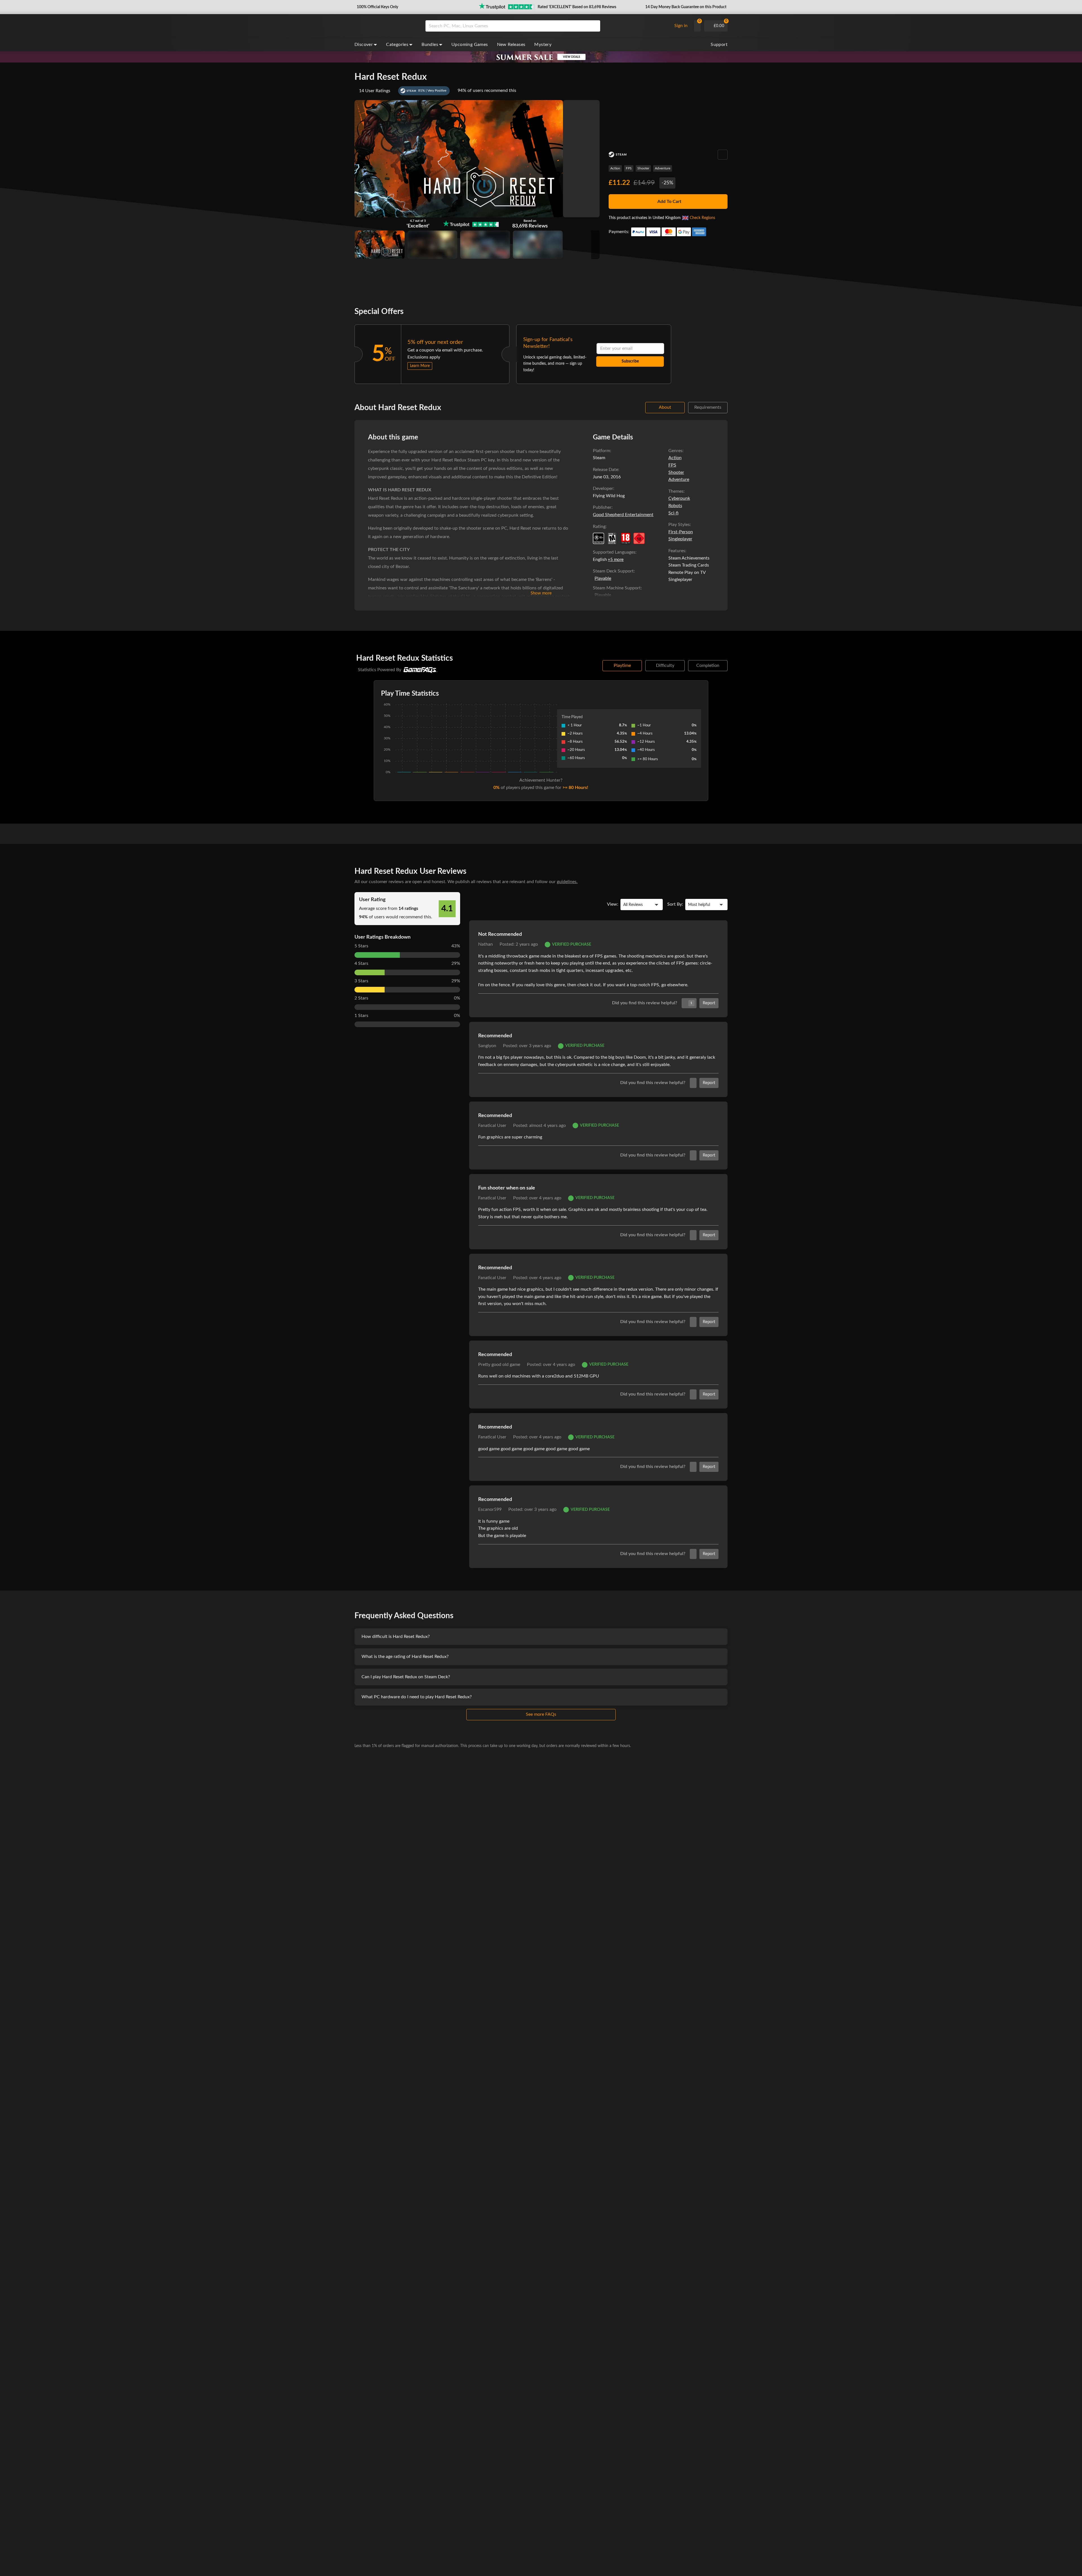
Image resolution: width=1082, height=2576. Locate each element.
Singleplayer (680, 539)
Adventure (663, 168)
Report (709, 1003)
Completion (708, 665)
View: (613, 904)
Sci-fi (673, 513)
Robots (675, 506)
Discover (364, 45)
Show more (541, 593)
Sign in (681, 26)
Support (719, 45)
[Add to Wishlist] (723, 155)
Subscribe (630, 361)
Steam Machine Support (617, 588)
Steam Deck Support (613, 571)
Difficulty (665, 665)
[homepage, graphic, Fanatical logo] (385, 26)
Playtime (622, 665)
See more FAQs (541, 1714)
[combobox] (547, 26)
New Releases (511, 45)
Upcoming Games (470, 45)
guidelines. (567, 882)
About (665, 407)
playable (603, 578)
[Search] (594, 26)
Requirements (708, 407)
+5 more (616, 560)
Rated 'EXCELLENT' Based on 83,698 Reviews (577, 7)
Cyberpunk (679, 498)
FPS (629, 168)
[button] (377, 7)
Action (615, 168)
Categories (397, 45)
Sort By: (675, 904)
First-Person (681, 532)
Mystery (543, 45)
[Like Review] (693, 1083)
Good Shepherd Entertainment (623, 515)
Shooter (643, 168)
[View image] (432, 245)
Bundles (430, 45)
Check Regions (702, 218)
